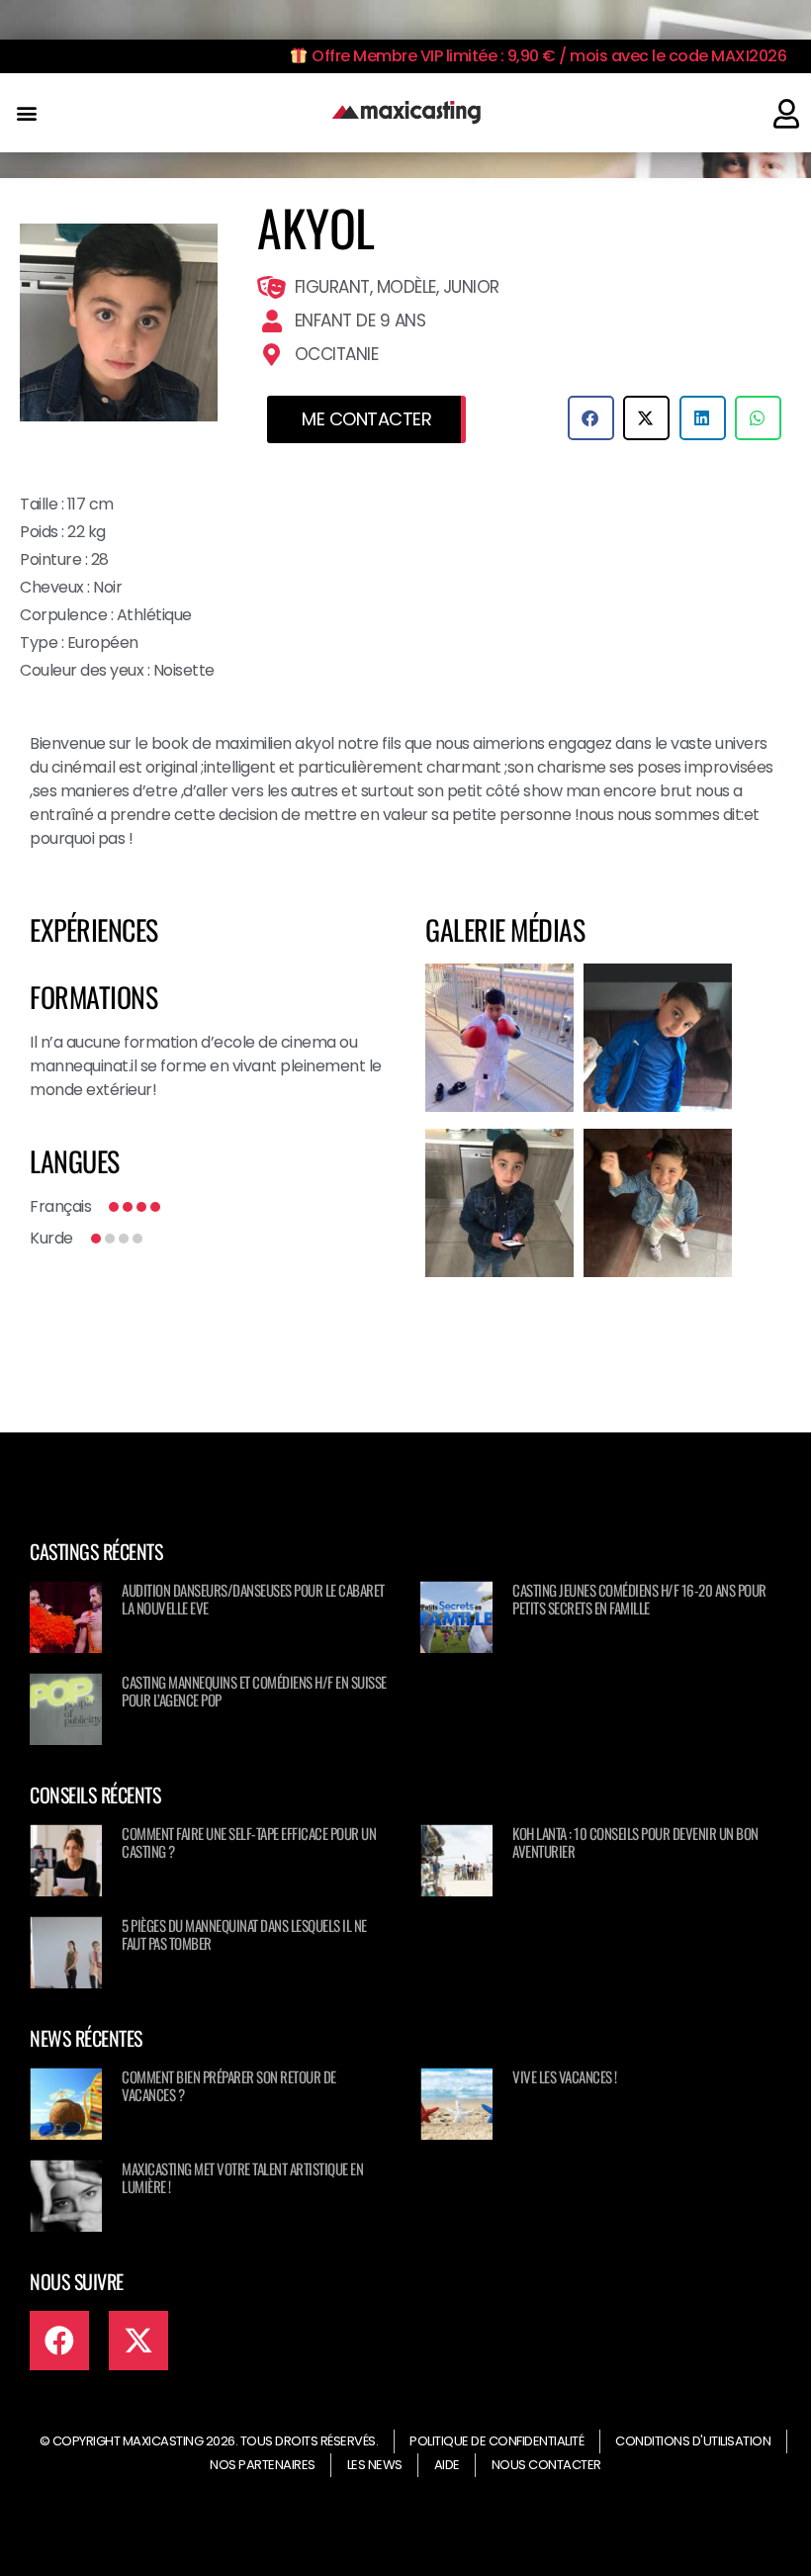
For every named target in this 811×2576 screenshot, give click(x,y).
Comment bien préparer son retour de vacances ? (229, 2085)
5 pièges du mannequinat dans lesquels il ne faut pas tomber (244, 1934)
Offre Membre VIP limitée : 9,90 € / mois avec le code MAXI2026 (547, 56)
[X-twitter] (138, 2341)
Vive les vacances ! (565, 2076)
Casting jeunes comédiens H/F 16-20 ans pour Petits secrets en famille (639, 1599)
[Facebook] (59, 2341)
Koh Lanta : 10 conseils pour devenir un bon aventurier (635, 1842)
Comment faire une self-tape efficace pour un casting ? (249, 1842)
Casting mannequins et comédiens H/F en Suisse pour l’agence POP (254, 1691)
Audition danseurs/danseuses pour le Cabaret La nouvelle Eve (253, 1599)
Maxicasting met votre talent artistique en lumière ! (242, 2177)
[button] (26, 113)
